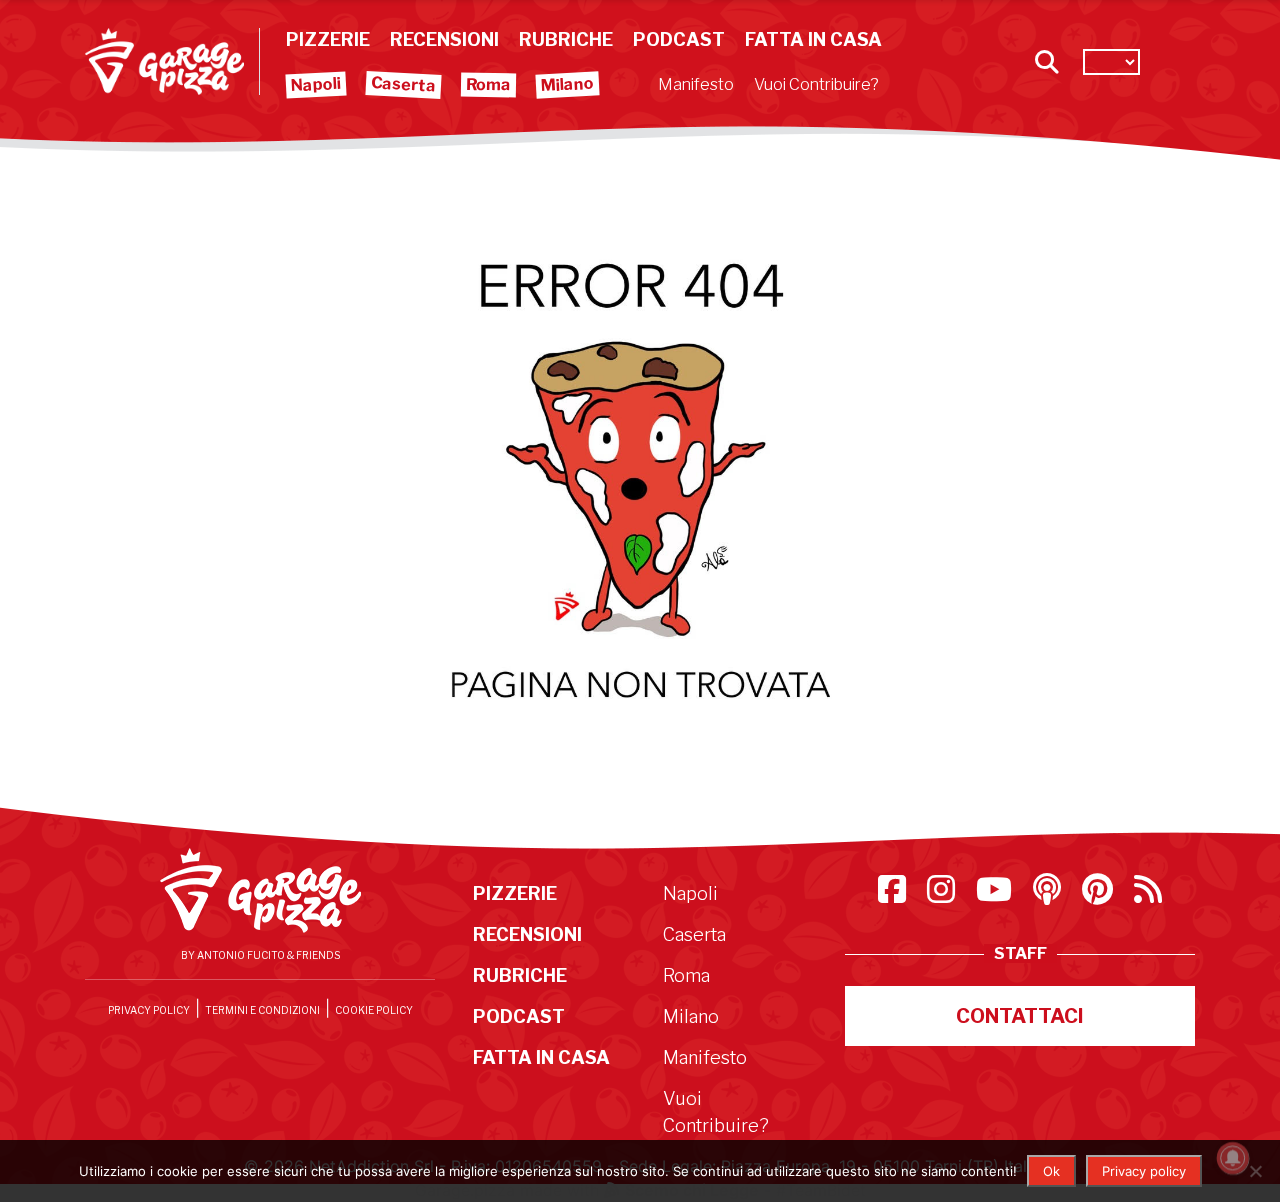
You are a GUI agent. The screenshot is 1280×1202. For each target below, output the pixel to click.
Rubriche (566, 39)
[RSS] (1148, 895)
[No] (1255, 1171)
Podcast (679, 39)
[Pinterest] (1100, 895)
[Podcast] (1049, 895)
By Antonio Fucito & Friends (260, 955)
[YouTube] (996, 895)
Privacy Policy (149, 1010)
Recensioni (444, 39)
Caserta (404, 84)
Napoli (316, 85)
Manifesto (696, 84)
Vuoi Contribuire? (816, 84)
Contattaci (1020, 1016)
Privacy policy (1144, 1171)
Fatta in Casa (813, 39)
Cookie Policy (374, 1010)
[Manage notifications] (1233, 1158)
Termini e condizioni (262, 1010)
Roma (488, 85)
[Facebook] (894, 895)
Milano (568, 85)
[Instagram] (943, 895)
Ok (1051, 1171)
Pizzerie (328, 39)
